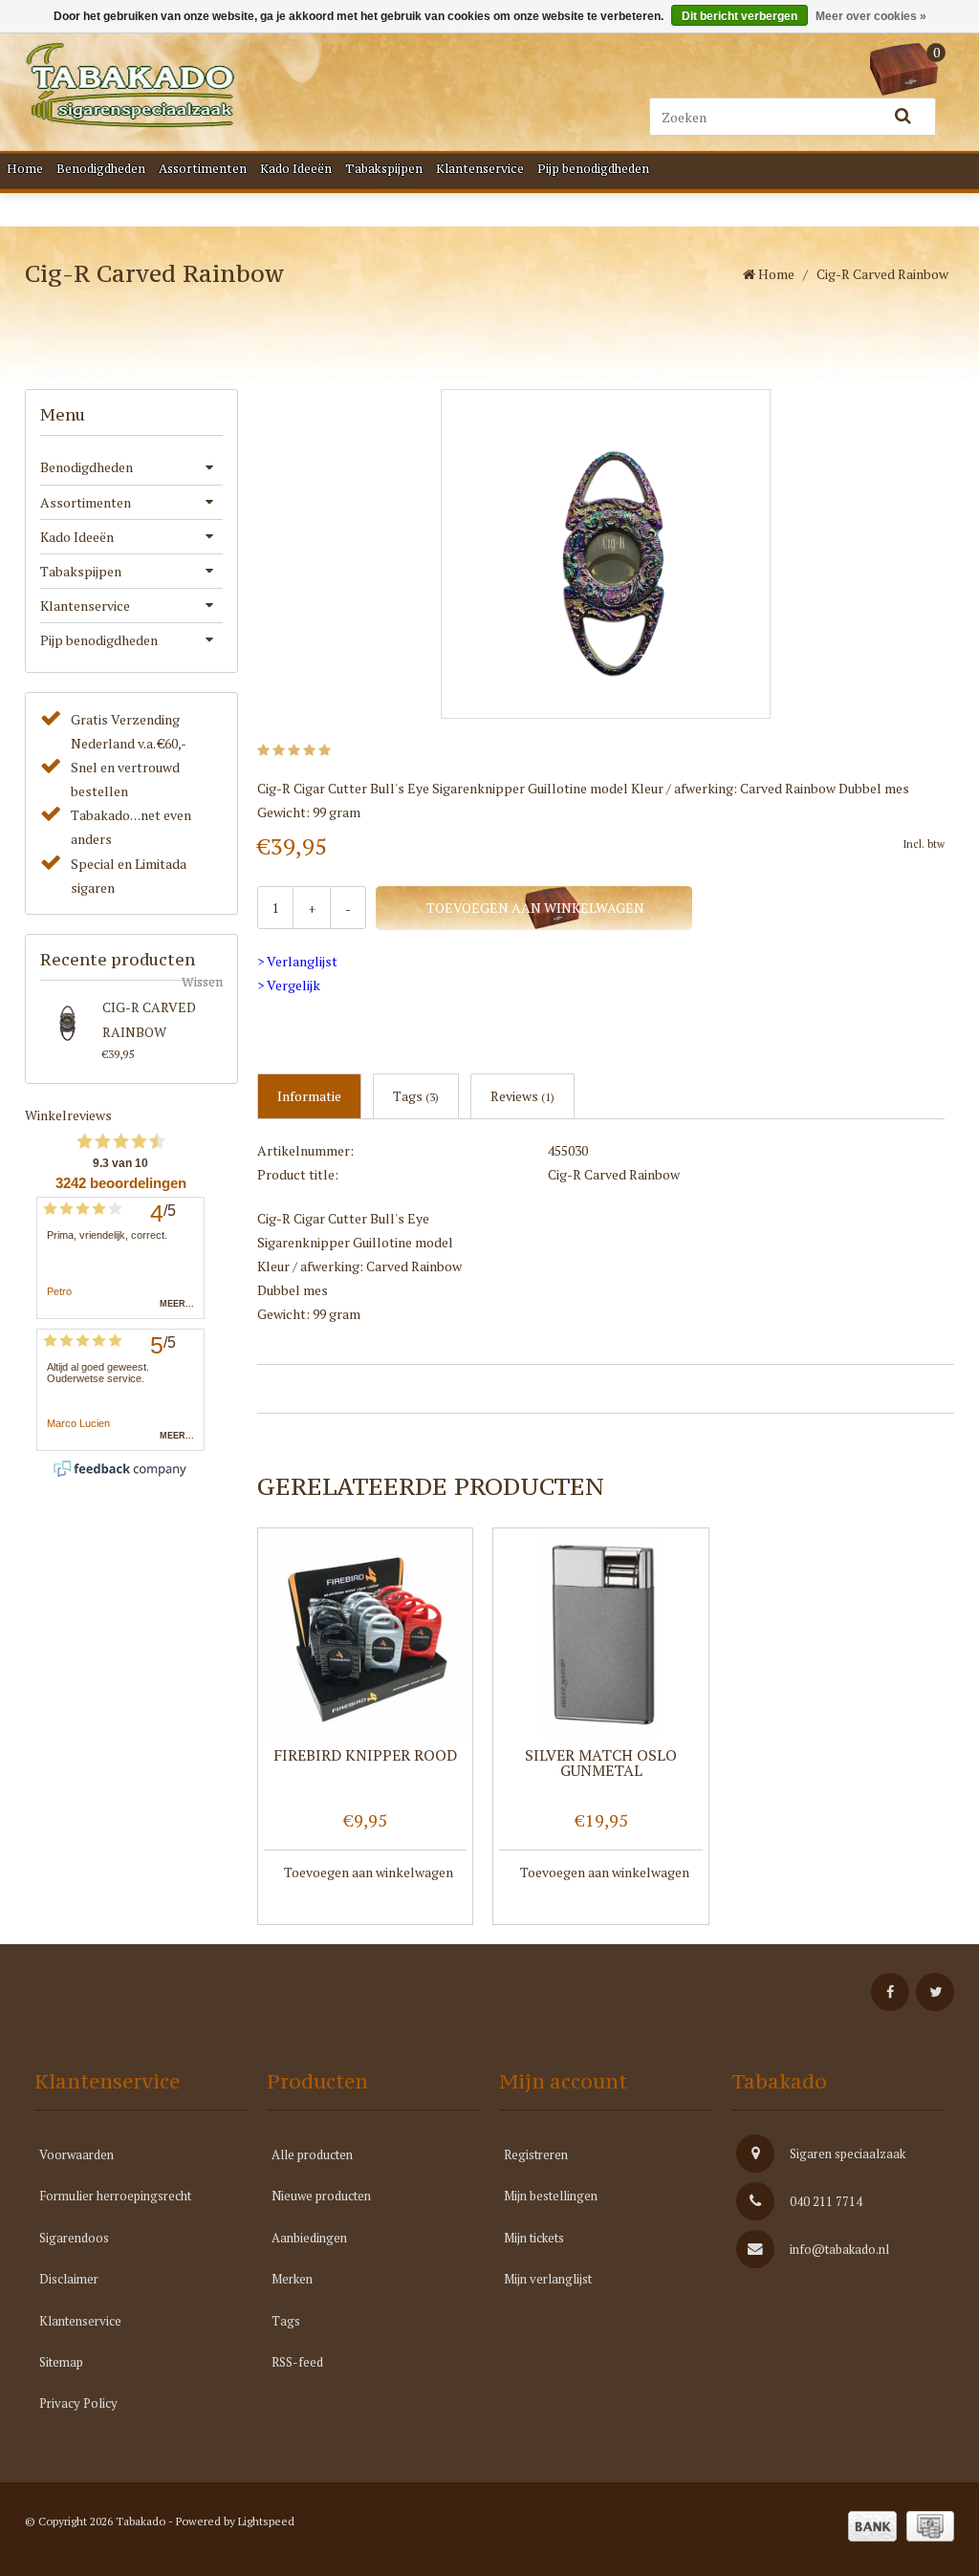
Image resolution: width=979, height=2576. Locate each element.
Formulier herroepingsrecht (115, 2196)
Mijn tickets (534, 2238)
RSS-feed (297, 2362)
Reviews (522, 1096)
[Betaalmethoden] (872, 2526)
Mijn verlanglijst (548, 2279)
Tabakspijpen (384, 169)
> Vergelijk (289, 985)
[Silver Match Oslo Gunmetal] (601, 1636)
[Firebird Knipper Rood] (366, 1636)
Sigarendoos (74, 2238)
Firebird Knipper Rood (365, 1756)
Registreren (536, 2154)
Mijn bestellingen (551, 2196)
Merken (292, 2279)
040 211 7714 (826, 2201)
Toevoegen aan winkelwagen (534, 908)
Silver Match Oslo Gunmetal (601, 1764)
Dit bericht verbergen (740, 16)
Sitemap (61, 2362)
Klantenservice (480, 169)
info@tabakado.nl (839, 2249)
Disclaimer (69, 2279)
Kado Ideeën (296, 169)
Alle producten (312, 2154)
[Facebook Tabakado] (890, 1992)
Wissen (202, 982)
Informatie (309, 1096)
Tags (416, 1096)
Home (25, 169)
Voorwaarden (76, 2154)
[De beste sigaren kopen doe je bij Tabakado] (130, 85)
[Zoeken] (903, 117)
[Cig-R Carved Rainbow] (67, 1022)
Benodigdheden (101, 169)
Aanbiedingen (309, 2238)
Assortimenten (203, 169)
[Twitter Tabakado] (935, 1992)
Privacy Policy (78, 2403)
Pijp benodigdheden (593, 169)
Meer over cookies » (871, 16)
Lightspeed (266, 2521)
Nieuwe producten (321, 2196)
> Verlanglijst (297, 961)
